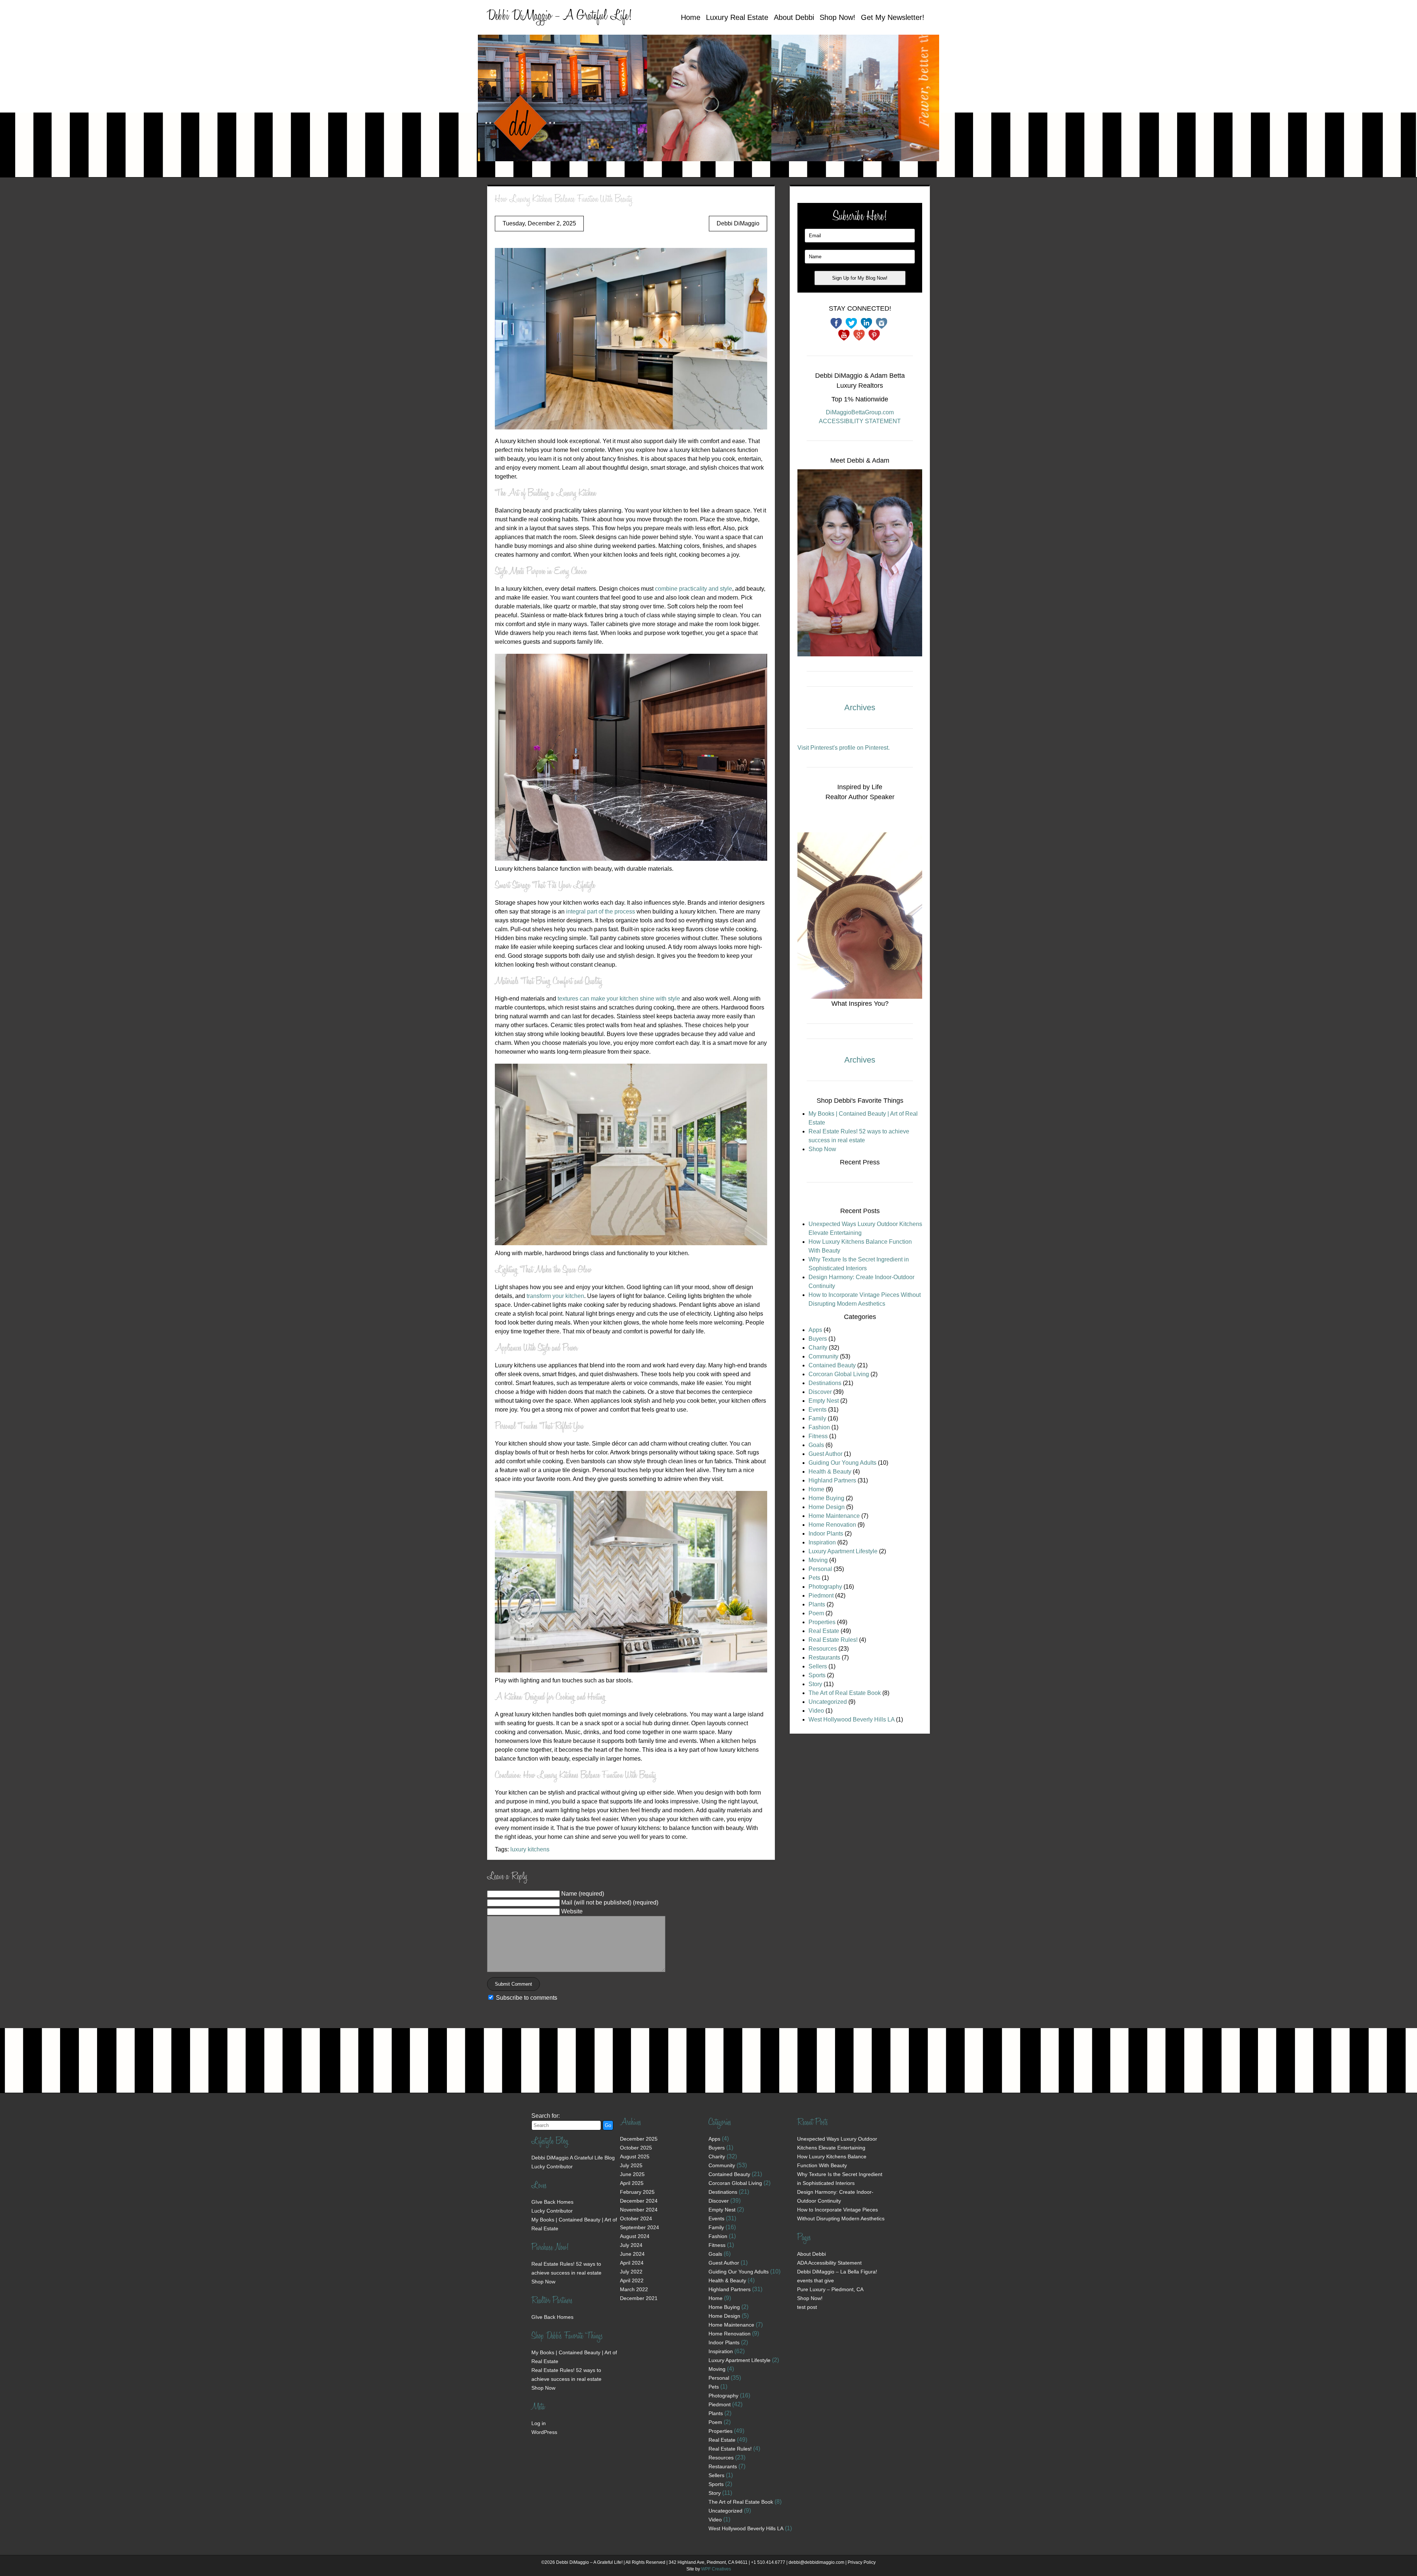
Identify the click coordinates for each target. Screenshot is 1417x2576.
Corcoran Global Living (839, 1374)
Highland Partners (832, 1480)
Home (691, 17)
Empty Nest (824, 1401)
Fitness (818, 1436)
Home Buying (826, 1498)
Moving (818, 1560)
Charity (818, 1348)
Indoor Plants (826, 1534)
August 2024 (635, 2236)
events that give (816, 2280)
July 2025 (631, 2165)
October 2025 (636, 2148)
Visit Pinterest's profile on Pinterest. (844, 748)
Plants (817, 1604)
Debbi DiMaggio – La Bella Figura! (837, 2272)
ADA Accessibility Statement (829, 2263)
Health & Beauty (830, 1472)
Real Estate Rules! (833, 1640)
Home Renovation (832, 1525)
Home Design (827, 1507)
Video (816, 1711)
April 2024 (632, 2263)
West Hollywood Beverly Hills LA (851, 1719)
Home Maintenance (834, 1516)
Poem (816, 1613)
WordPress (544, 2432)
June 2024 (632, 2254)
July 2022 (631, 2272)
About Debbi (794, 17)
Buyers (818, 1339)
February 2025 (637, 2192)
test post (807, 2307)
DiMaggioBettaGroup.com (860, 412)
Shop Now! (837, 17)
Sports (817, 1675)
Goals (816, 1445)
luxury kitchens (530, 1849)
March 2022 (634, 2289)
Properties (822, 1622)
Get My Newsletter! (893, 17)
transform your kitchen (555, 1296)
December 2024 (639, 2201)
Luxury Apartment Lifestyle (843, 1551)
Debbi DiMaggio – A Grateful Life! (559, 17)
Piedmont (821, 1596)
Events (818, 1410)
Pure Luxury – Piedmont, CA (830, 2289)
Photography (825, 1587)
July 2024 (631, 2245)
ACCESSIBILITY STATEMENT (860, 421)
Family (817, 1418)
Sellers (818, 1666)
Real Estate (824, 1631)
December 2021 (639, 2298)
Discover (820, 1392)
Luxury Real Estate (737, 17)
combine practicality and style (694, 589)
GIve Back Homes (552, 2202)
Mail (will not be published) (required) (610, 1902)
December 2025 (639, 2139)
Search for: (546, 2116)
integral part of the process (601, 911)
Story (815, 1684)
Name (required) (583, 1894)
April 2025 (632, 2183)
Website (572, 1911)
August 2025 (635, 2157)
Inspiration (822, 1542)
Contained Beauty (832, 1365)
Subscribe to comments (527, 1998)
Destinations (825, 1383)
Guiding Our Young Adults (842, 1463)
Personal (820, 1569)
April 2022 (632, 2280)
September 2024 (639, 2227)
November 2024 (639, 2210)
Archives (860, 707)
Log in (539, 2423)
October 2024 (636, 2218)
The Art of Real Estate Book (845, 1693)
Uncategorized (828, 1702)
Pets (814, 1578)
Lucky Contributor (552, 2166)
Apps (815, 1330)
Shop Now (822, 1149)
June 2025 (632, 2174)
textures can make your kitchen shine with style (619, 999)
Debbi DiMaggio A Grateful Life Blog (573, 2158)
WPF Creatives (716, 2569)
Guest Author (825, 1454)
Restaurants (824, 1658)
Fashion (819, 1427)
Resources (823, 1649)
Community (823, 1356)
